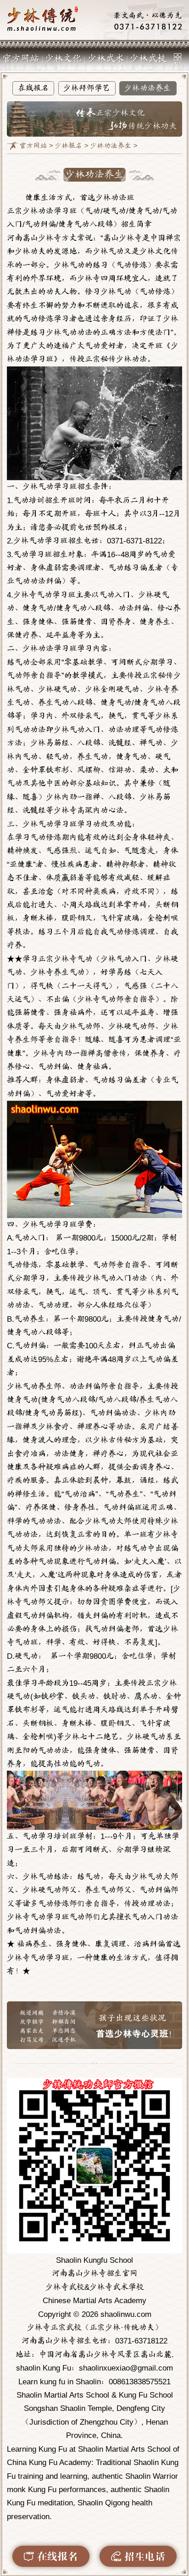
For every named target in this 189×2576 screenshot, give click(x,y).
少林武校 (148, 59)
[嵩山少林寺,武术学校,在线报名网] (94, 20)
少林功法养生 (148, 88)
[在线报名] (51, 2556)
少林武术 (106, 59)
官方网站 (21, 59)
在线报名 (33, 88)
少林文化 (63, 59)
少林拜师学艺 (87, 88)
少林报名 (69, 146)
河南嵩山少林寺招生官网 (95, 2274)
